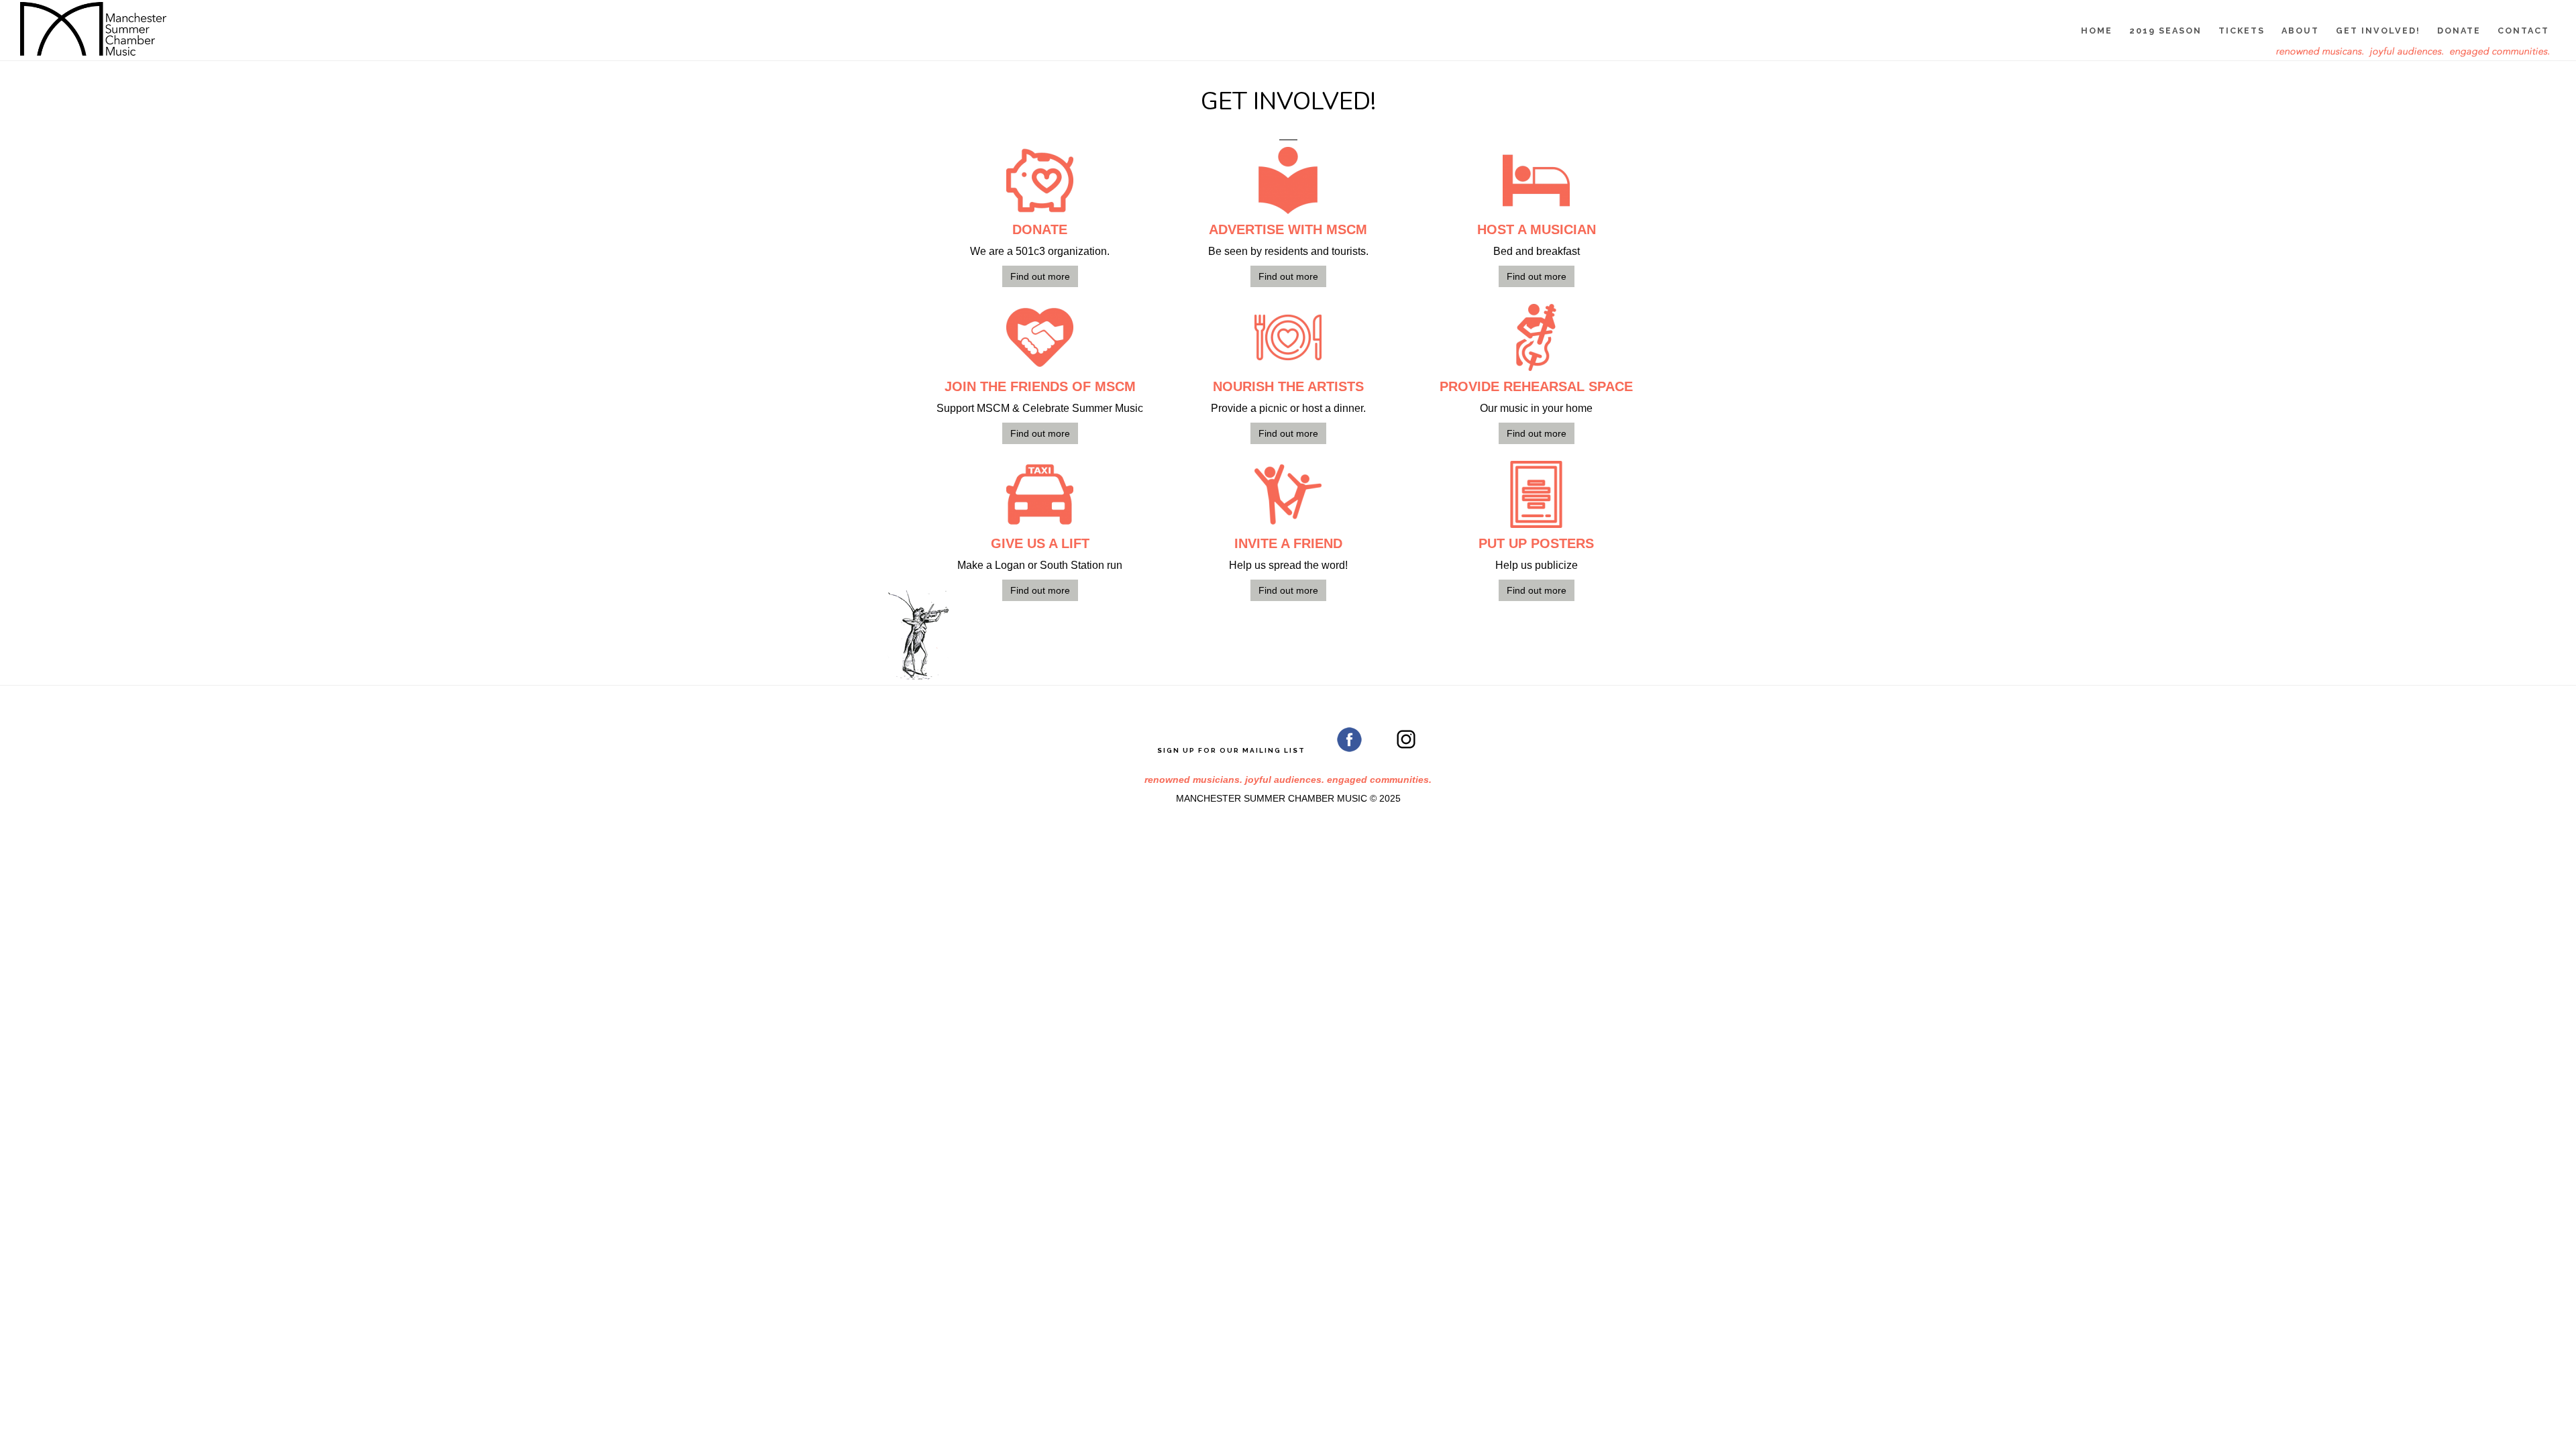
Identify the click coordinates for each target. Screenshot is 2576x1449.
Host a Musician (1537, 229)
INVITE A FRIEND (1288, 543)
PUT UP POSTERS (1536, 543)
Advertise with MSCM (1288, 229)
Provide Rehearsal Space (1536, 386)
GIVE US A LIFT (1040, 543)
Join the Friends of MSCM (1040, 386)
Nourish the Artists (1288, 386)
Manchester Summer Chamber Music (94, 29)
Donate (1040, 229)
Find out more (1040, 276)
